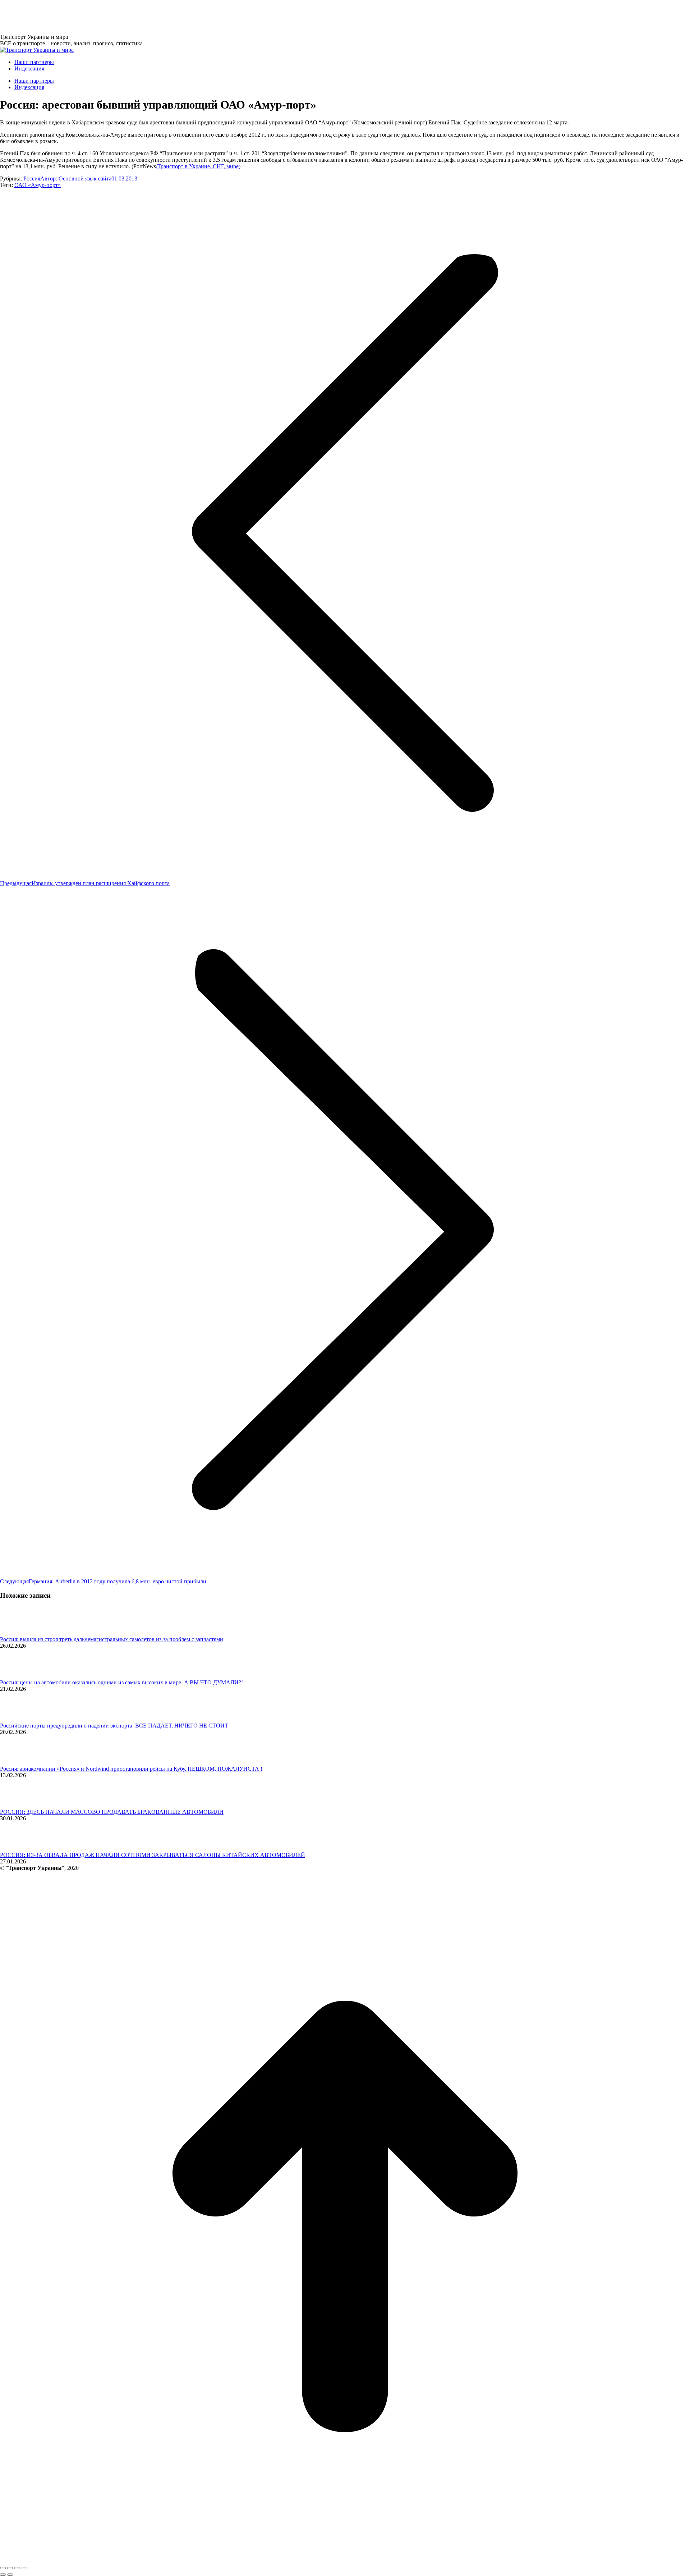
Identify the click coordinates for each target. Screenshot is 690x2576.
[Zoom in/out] (24, 2568)
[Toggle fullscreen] (17, 2568)
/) (198, 166)
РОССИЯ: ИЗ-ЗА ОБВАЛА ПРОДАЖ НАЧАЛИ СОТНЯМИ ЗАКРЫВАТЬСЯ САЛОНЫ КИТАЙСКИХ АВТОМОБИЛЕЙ (153, 1855)
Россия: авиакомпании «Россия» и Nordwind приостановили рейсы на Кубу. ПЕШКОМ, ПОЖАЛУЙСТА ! (131, 1769)
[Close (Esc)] (3, 2568)
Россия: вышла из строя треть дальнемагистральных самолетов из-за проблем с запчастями (112, 1639)
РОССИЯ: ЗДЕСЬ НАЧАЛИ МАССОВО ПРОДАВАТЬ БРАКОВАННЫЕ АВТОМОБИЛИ (112, 1812)
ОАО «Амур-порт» (38, 185)
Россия (32, 179)
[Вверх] (345, 2560)
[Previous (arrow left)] (3, 2575)
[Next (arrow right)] (10, 2575)
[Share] (10, 2568)
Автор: (76, 179)
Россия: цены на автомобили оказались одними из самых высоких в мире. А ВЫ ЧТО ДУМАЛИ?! (121, 1682)
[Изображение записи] (20, 1633)
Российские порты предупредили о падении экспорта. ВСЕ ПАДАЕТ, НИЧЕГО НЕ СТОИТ (114, 1726)
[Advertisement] (131, 16)
